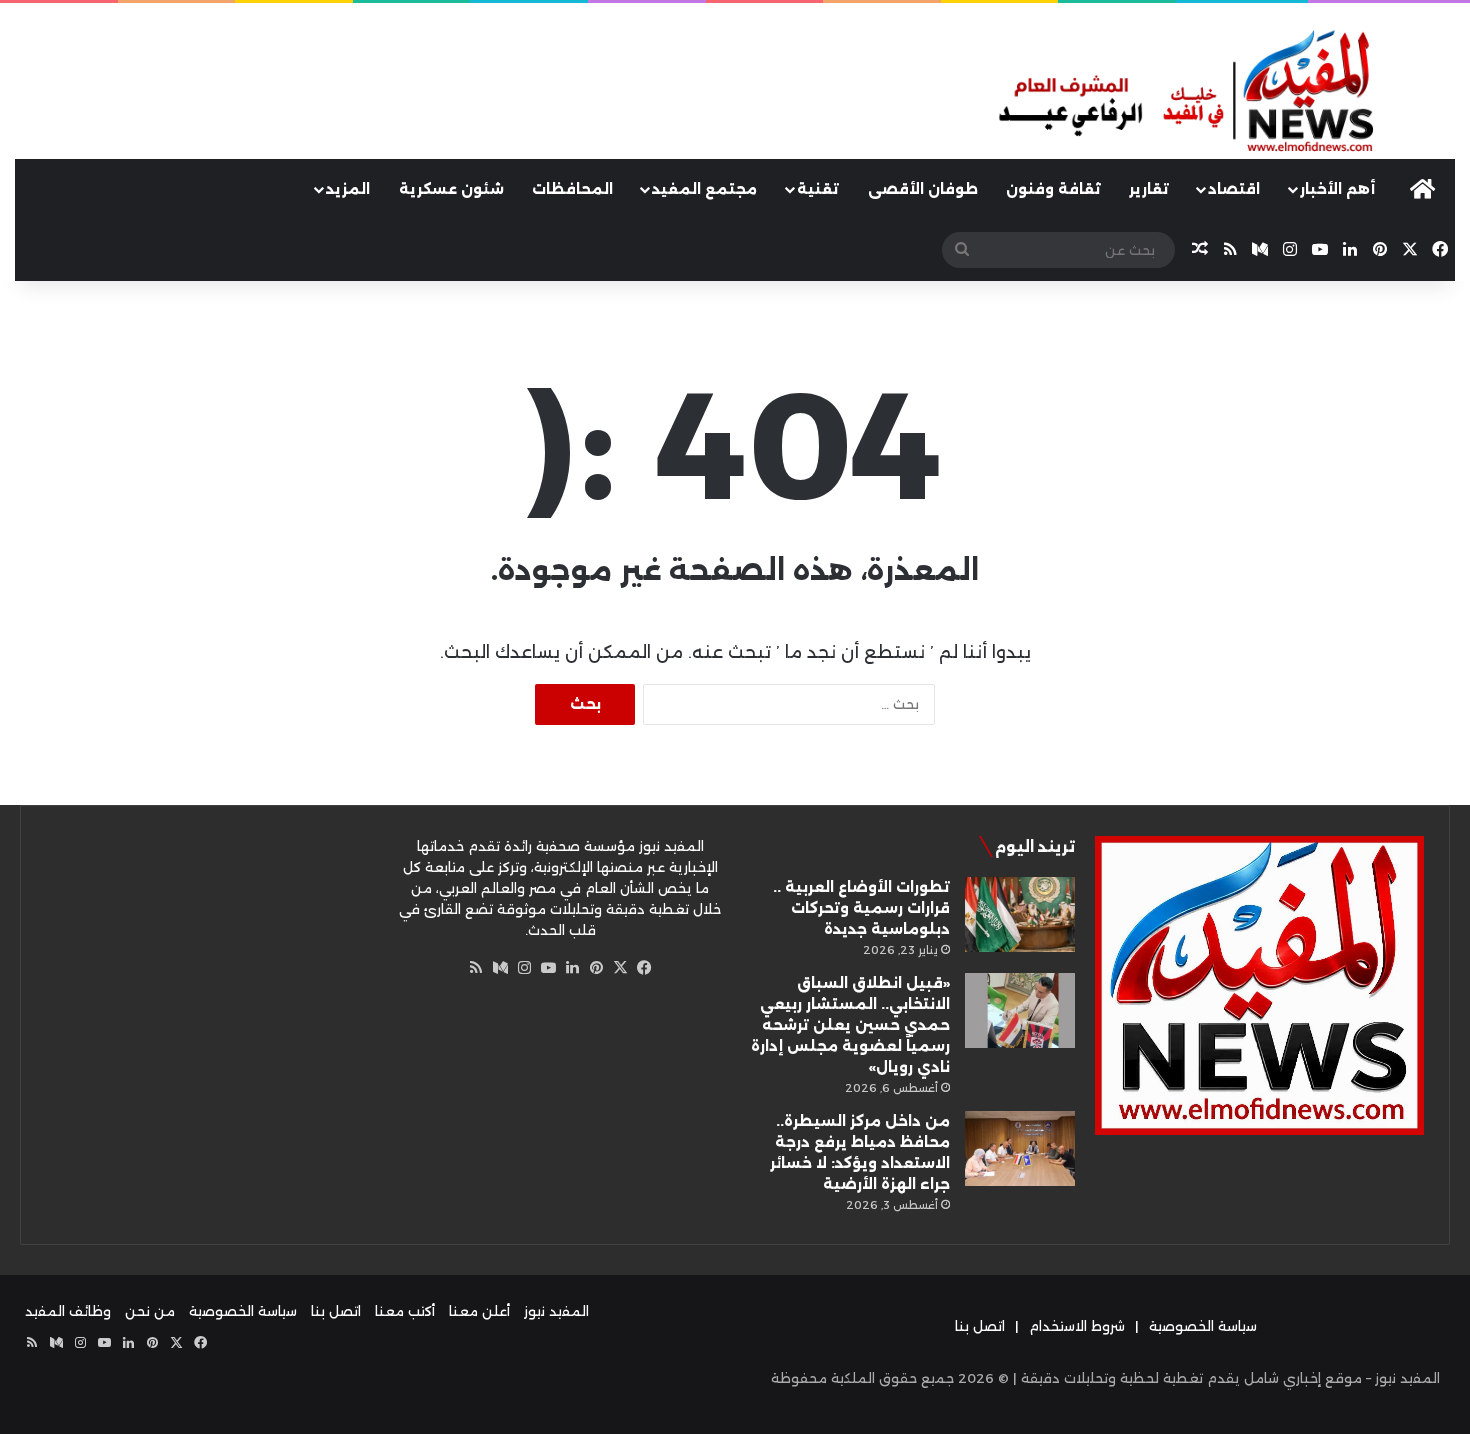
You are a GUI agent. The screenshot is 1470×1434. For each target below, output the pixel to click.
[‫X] (620, 968)
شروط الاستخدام (1077, 1326)
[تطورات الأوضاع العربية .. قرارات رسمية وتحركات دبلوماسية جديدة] (1020, 914)
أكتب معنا (405, 1311)
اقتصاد (1234, 189)
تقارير (1149, 189)
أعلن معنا (479, 1311)
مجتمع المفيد (704, 189)
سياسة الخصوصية (1203, 1326)
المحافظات (572, 189)
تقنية (818, 189)
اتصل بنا (980, 1326)
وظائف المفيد (68, 1311)
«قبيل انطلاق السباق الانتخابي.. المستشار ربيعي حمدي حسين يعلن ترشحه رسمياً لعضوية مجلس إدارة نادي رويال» (850, 1025)
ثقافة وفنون (1053, 189)
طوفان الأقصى (923, 189)
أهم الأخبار (1337, 189)
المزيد (348, 189)
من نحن (150, 1311)
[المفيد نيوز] (1225, 93)
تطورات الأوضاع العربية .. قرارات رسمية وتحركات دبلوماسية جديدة (861, 908)
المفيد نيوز (556, 1311)
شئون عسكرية (451, 189)
